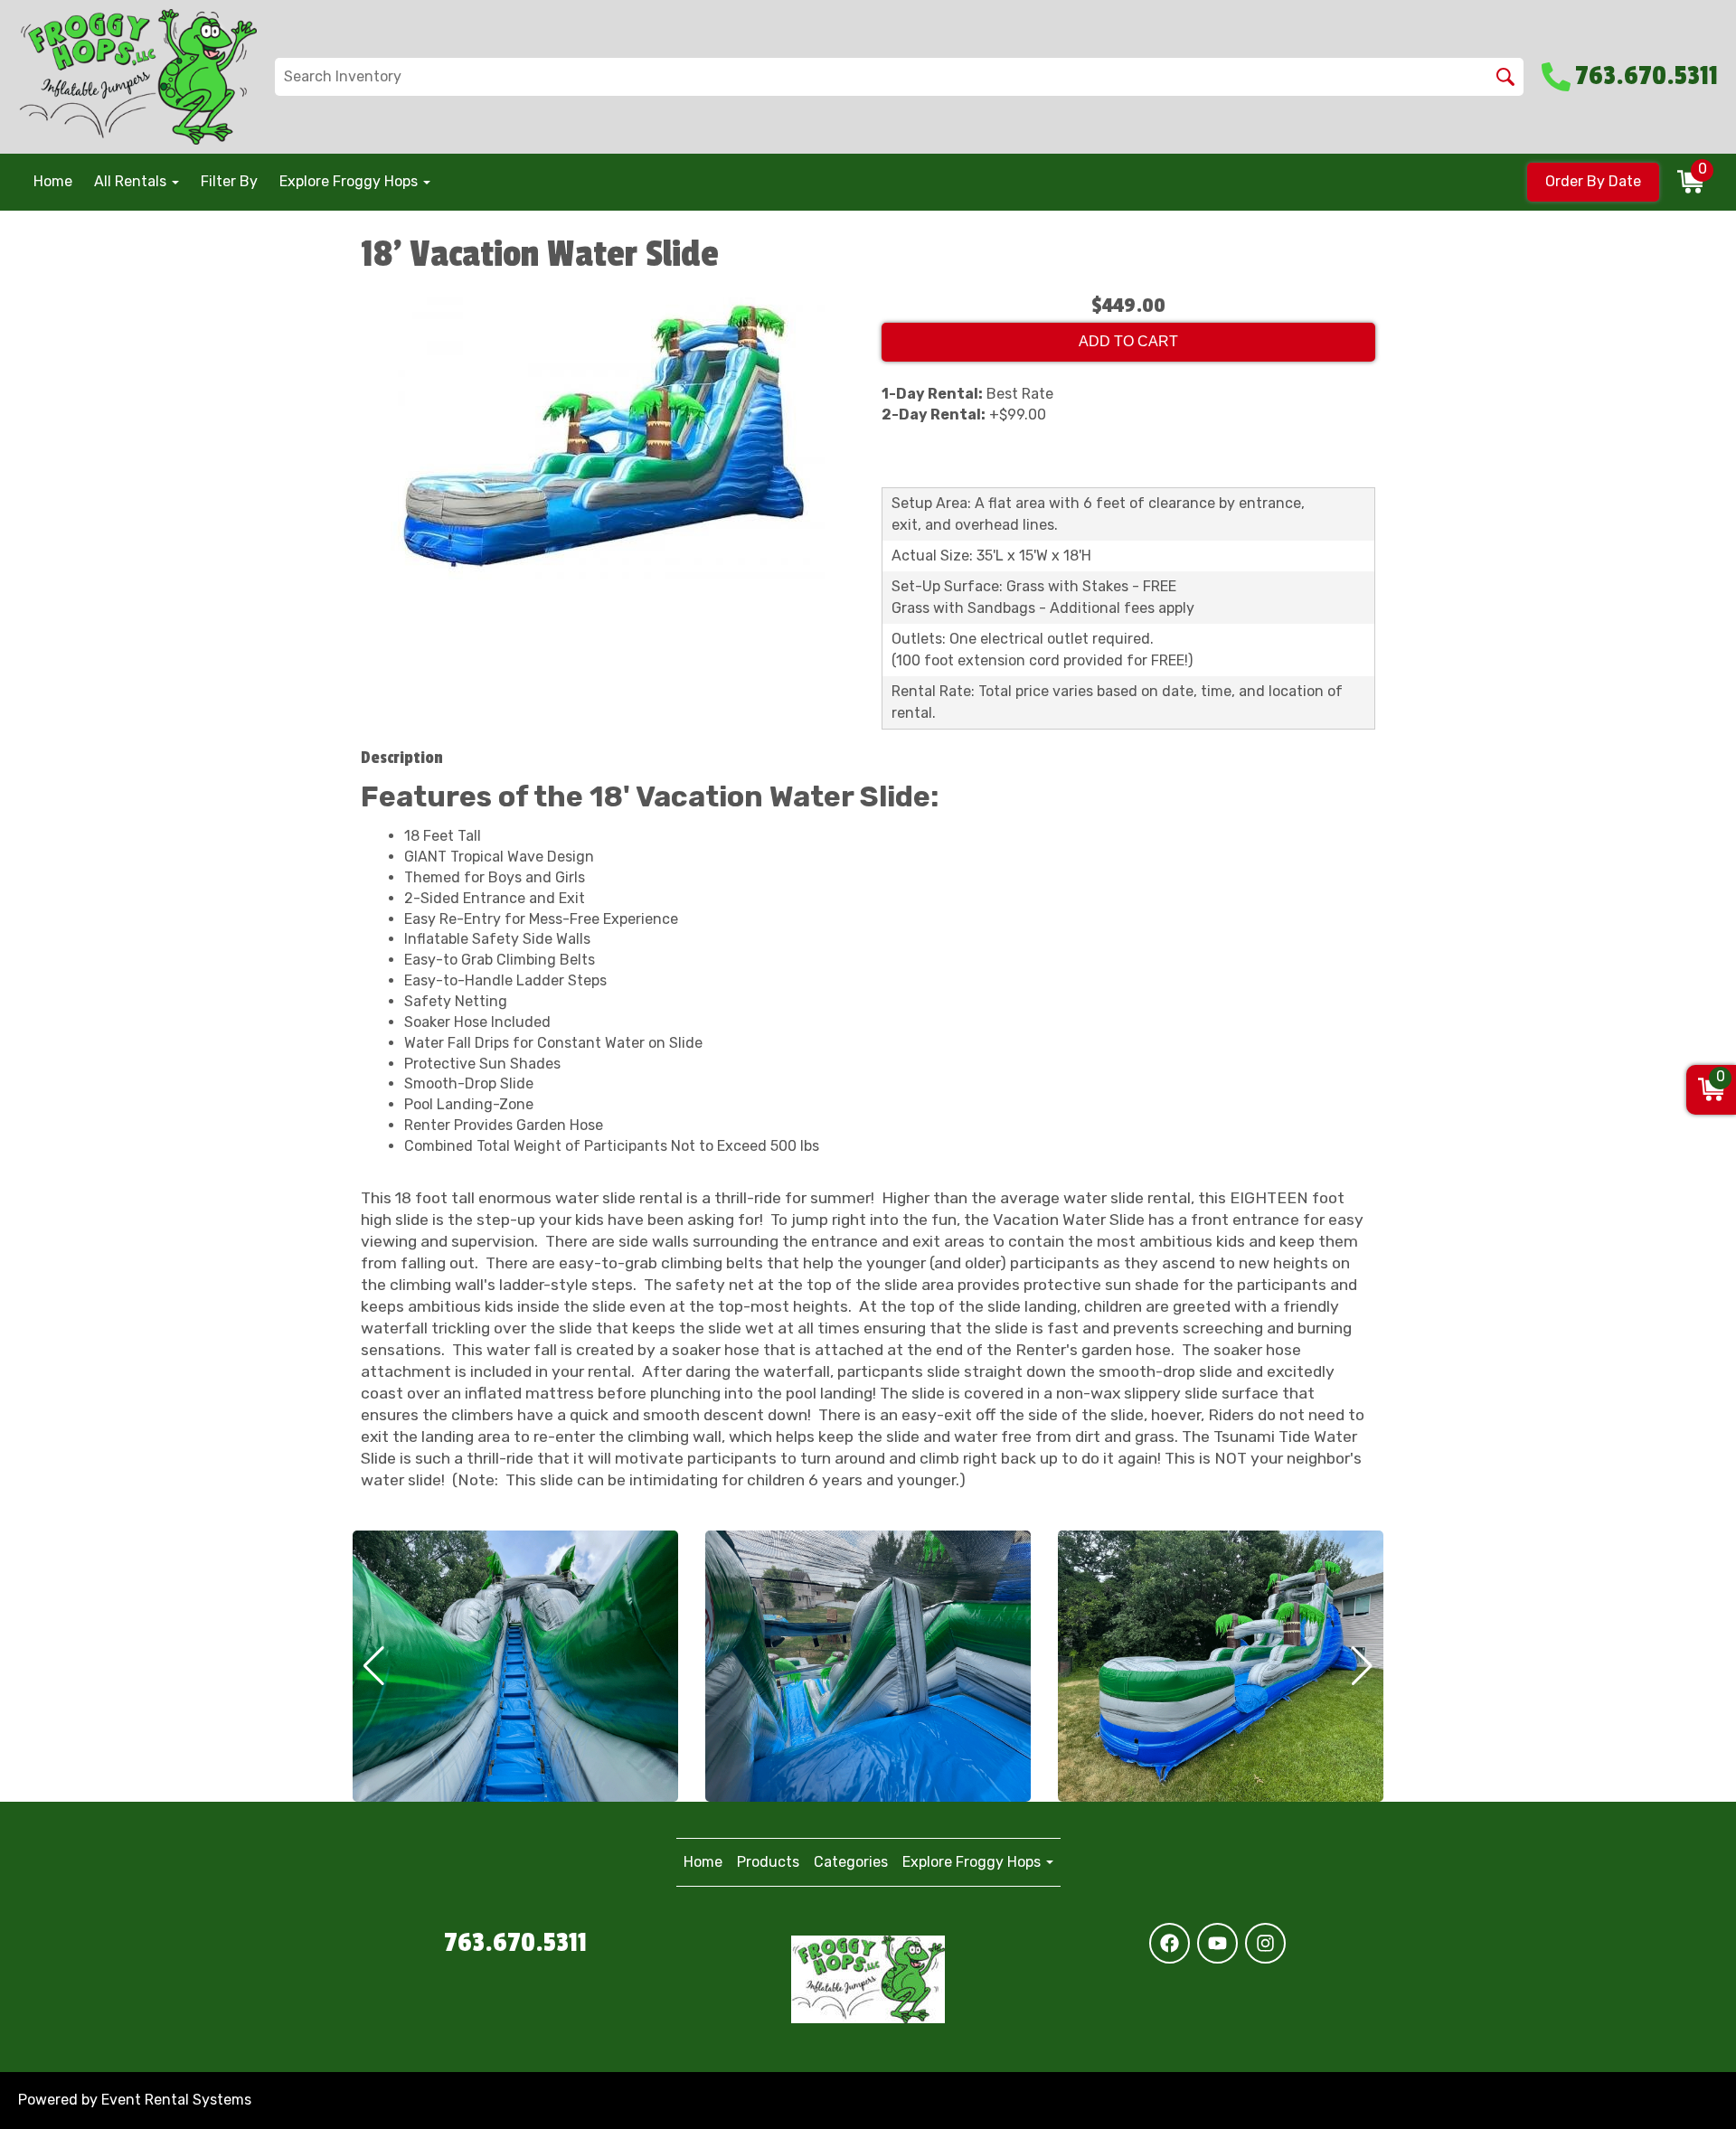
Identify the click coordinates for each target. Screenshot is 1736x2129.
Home (53, 181)
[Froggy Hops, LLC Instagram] (1265, 1943)
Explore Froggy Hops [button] (350, 181)
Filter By (229, 181)
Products (768, 1862)
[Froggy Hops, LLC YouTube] (1217, 1943)
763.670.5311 (515, 1943)
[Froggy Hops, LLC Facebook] (1170, 1943)
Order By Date (1593, 181)
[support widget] (1682, 2086)
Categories (851, 1862)
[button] (374, 1666)
